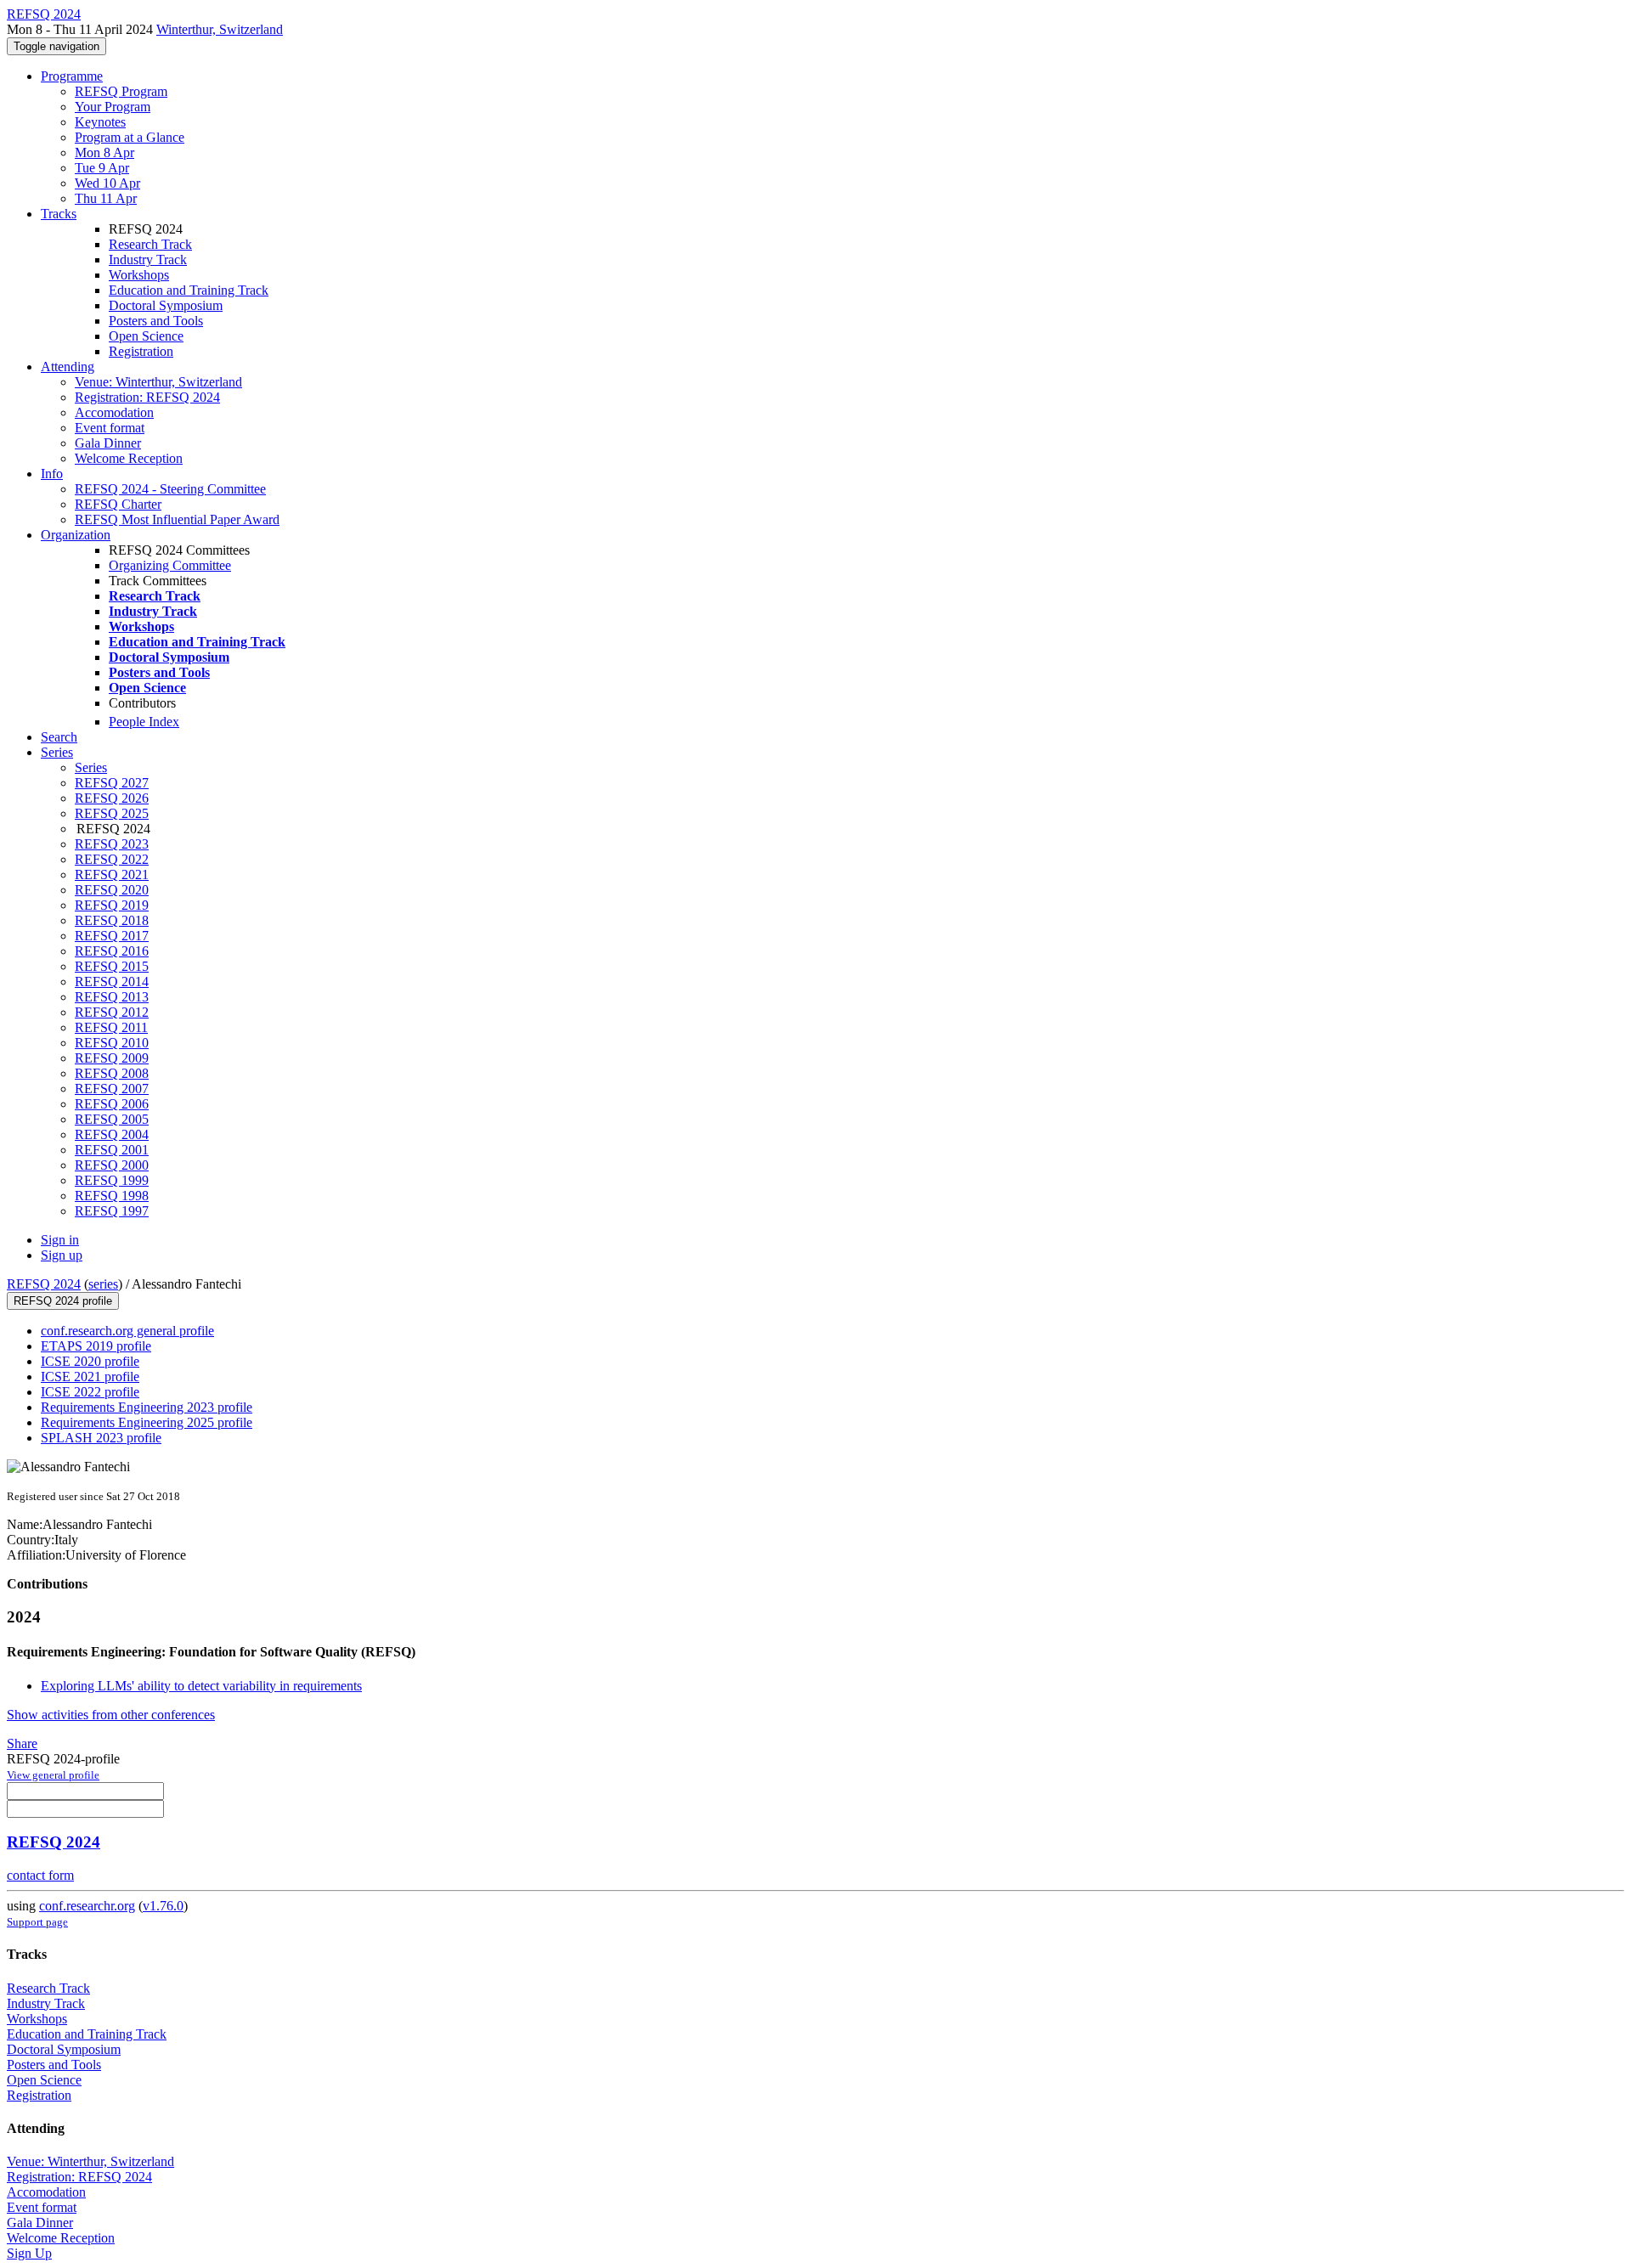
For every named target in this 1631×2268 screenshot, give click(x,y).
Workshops (139, 275)
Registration (141, 351)
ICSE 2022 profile (90, 1392)
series (103, 1284)
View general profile (53, 1775)
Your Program (113, 107)
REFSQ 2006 (112, 1104)
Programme (72, 76)
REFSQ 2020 (112, 890)
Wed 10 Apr (107, 183)
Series (91, 767)
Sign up (62, 1255)
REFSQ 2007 (112, 1089)
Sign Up (29, 2253)
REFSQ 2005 (112, 1119)
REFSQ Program (121, 91)
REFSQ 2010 (112, 1043)
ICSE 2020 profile (90, 1361)
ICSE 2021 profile (90, 1377)
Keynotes (100, 122)
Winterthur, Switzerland (220, 29)
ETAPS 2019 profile (96, 1346)
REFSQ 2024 (44, 1284)
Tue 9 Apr (102, 168)
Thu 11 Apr (106, 198)
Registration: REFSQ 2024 (147, 397)
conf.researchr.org (87, 1906)
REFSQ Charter (118, 504)
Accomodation (114, 412)
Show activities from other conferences (111, 1715)
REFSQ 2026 (112, 798)
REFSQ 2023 (112, 844)
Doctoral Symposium (166, 305)
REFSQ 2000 (112, 1165)
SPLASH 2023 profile (101, 1438)
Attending (68, 367)
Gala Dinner (108, 443)
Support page (37, 1922)
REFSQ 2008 (112, 1073)
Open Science (146, 336)
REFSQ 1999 (112, 1180)
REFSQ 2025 (112, 813)
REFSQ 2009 (112, 1058)
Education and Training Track (189, 290)
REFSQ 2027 (112, 783)
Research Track (150, 244)
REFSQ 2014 (112, 982)
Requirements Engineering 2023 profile (147, 1407)
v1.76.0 (163, 1906)
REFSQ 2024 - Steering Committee (170, 489)
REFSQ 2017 (112, 936)
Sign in (60, 1240)
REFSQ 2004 (112, 1134)
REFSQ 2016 (112, 951)
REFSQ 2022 (112, 859)
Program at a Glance (130, 137)
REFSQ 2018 (112, 920)
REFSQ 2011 (111, 1027)
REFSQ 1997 (112, 1211)
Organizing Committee (170, 565)
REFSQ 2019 (112, 905)
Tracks (59, 214)
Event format (110, 428)
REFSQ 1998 (112, 1196)
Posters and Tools (156, 321)
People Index (144, 722)
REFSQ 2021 (112, 874)
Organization (76, 535)
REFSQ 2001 (112, 1150)
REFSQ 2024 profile (63, 1301)
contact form (40, 1875)
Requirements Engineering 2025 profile (147, 1422)
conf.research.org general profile (127, 1331)
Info (52, 474)
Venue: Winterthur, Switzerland (158, 382)
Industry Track (148, 260)
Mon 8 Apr (104, 152)
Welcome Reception (129, 458)
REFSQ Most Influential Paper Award (177, 519)
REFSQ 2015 (112, 966)
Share (22, 1743)
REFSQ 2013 (112, 997)
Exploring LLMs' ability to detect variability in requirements (201, 1686)
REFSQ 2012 (112, 1012)
